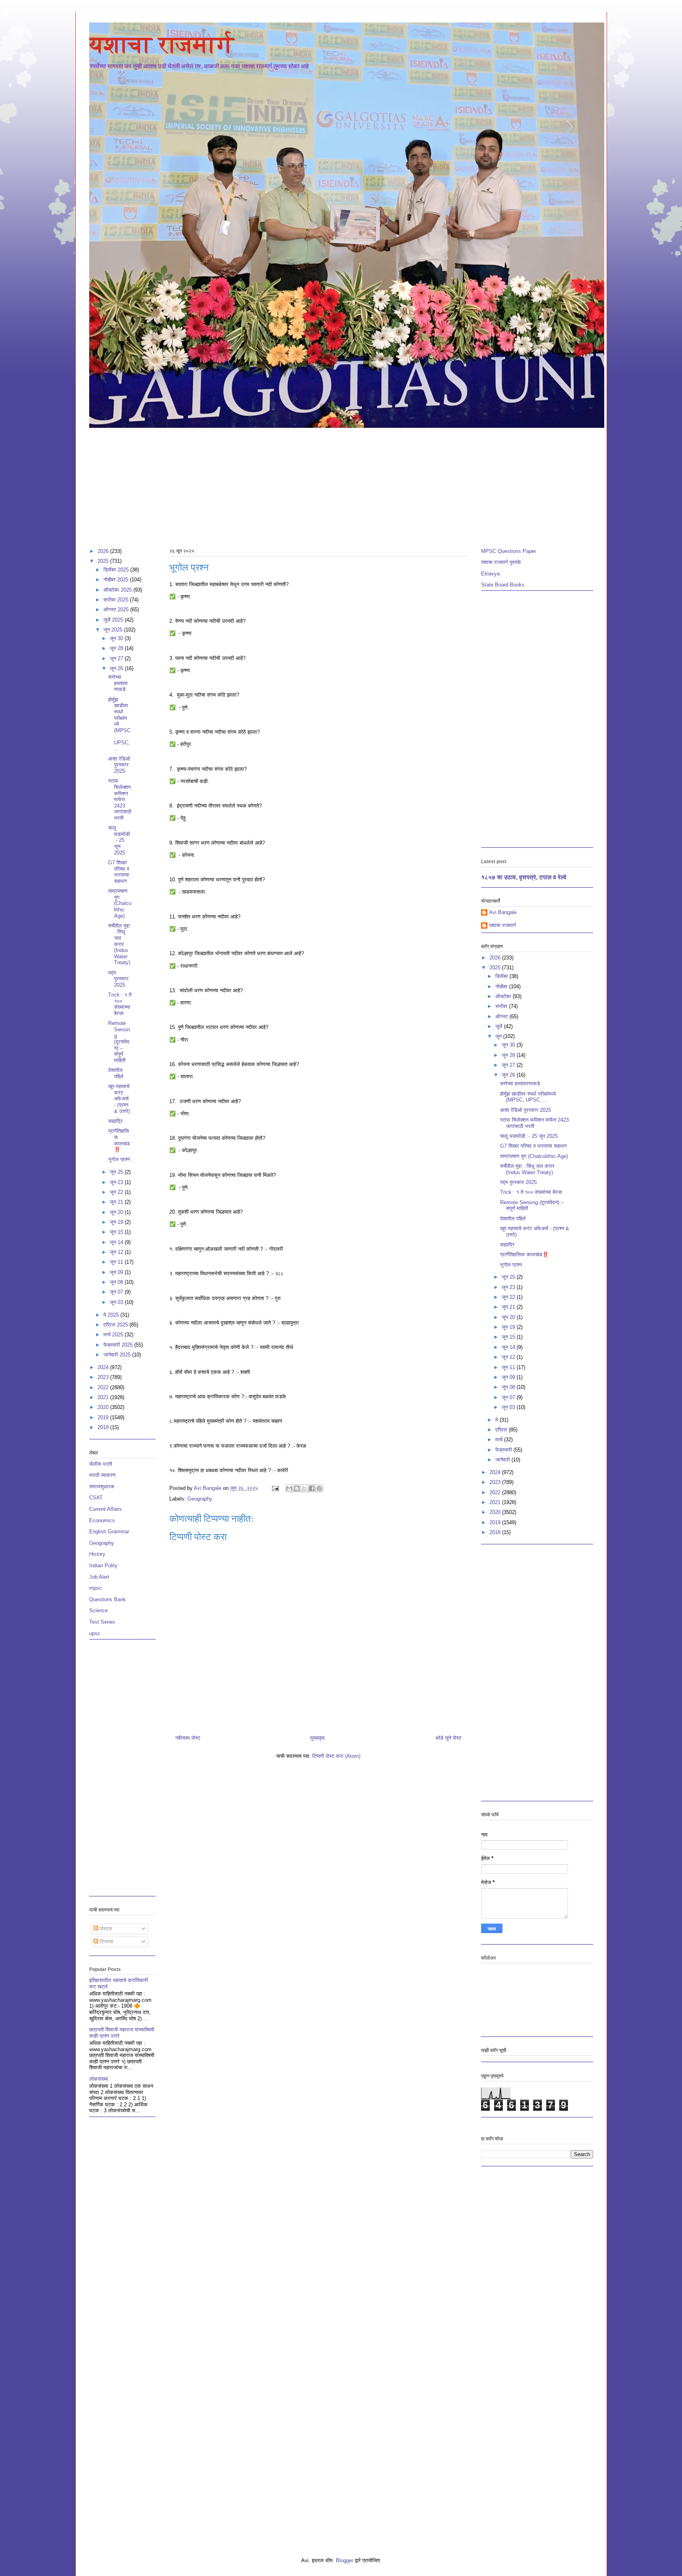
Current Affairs (106, 1509)
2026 (104, 551)
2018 (104, 1427)
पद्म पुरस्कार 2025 (118, 979)
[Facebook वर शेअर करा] (312, 1488)
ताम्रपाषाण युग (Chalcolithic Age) (120, 903)
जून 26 (117, 668)
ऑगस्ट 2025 (117, 610)
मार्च (500, 1440)
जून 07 (117, 1292)
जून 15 (117, 1232)
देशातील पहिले (116, 1073)
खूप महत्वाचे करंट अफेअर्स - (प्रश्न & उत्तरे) (119, 1099)
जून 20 (117, 1212)
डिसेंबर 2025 (117, 570)
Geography (200, 1499)
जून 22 (117, 1192)
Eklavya (490, 574)
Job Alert (99, 1577)
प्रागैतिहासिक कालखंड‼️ (119, 1140)
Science (98, 1610)
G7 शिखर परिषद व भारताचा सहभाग (119, 872)
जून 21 (117, 1202)
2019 (104, 1417)
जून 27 (117, 659)
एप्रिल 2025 (116, 1325)
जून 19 (117, 1222)
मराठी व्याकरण (102, 1475)
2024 (104, 1367)
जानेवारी (503, 1460)
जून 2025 (114, 630)
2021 (104, 1397)
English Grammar (109, 1532)
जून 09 (117, 1272)
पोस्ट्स (105, 1929)
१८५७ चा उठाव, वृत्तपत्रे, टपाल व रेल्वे (524, 877)
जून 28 (117, 648)
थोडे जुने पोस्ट (448, 1738)
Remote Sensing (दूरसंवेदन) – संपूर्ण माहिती (119, 1042)
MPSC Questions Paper (509, 551)
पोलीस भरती (101, 1464)
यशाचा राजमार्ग (162, 45)
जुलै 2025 (114, 620)
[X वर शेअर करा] (304, 1488)
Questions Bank (108, 1599)
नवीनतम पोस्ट (188, 1738)
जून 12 (117, 1252)
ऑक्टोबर (504, 996)
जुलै (500, 1026)
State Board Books (503, 585)
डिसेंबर (502, 976)
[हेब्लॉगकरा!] (297, 1488)
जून (499, 1036)
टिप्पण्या (106, 1942)
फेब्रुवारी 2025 (119, 1345)
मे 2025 (112, 1315)
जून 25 (117, 1172)
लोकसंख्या (99, 2079)
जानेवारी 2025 (118, 1355)
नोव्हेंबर (502, 986)
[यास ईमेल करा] (289, 1488)
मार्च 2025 (114, 1335)
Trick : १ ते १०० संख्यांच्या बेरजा (120, 1004)
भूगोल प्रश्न (119, 1159)
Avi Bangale (503, 912)
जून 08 (117, 1282)
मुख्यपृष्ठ (318, 1738)
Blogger (345, 2560)
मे (497, 1420)
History (97, 1554)
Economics (102, 1520)
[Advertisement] (326, 484)
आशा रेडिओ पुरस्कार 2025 (119, 765)
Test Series (102, 1622)
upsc (95, 1633)
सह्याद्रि (115, 1121)
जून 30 (117, 638)
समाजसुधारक (102, 1487)
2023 (104, 1377)
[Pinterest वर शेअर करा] (319, 1488)
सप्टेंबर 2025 (117, 600)
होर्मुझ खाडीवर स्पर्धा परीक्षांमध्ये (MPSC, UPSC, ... (528, 1097)
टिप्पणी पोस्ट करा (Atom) (336, 1756)
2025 (104, 561)
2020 (104, 1407)
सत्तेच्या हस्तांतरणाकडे (118, 683)
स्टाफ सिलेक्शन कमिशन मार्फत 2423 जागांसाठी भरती (120, 799)
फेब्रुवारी (504, 1450)
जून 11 (117, 1262)
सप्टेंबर (502, 1006)
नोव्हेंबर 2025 (117, 580)
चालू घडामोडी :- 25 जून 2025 (119, 840)
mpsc (96, 1588)
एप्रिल (502, 1430)
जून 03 (117, 1302)
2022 (104, 1387)
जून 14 (117, 1242)
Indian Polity (103, 1565)
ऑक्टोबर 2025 (118, 590)
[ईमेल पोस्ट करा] (275, 1488)
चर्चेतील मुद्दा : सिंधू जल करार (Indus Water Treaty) (119, 944)
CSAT (96, 1498)
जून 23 (117, 1182)
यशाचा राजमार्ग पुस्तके (501, 562)
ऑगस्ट (502, 1016)
